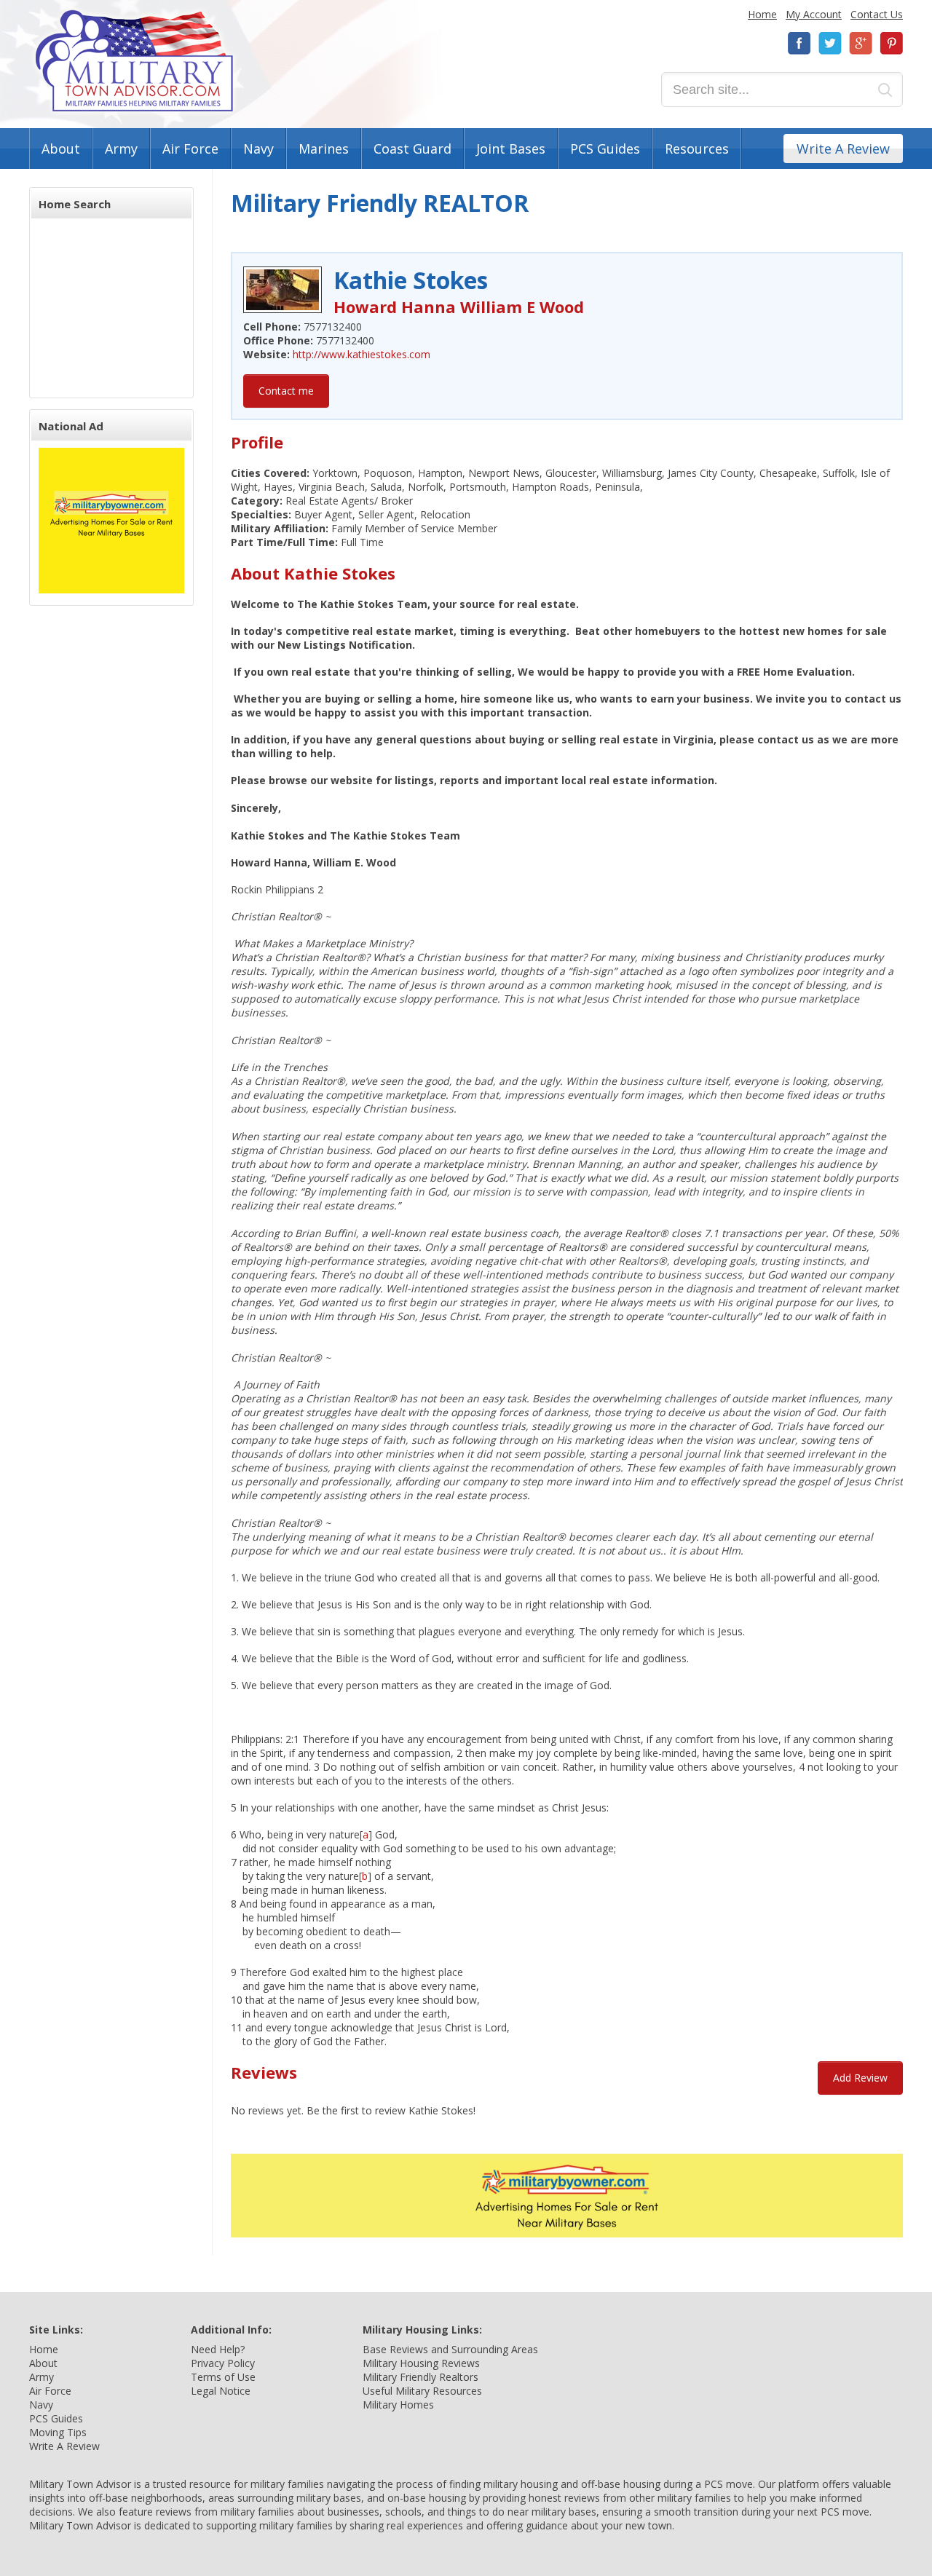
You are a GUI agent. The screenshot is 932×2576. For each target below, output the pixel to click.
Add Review (860, 2078)
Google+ (861, 43)
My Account (814, 14)
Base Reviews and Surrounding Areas (450, 2349)
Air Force (190, 149)
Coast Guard (412, 149)
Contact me (286, 391)
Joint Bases (511, 149)
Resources (697, 149)
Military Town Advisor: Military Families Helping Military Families (134, 61)
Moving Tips (58, 2432)
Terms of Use (223, 2377)
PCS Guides (605, 149)
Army (121, 149)
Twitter (830, 43)
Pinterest (891, 43)
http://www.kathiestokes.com (362, 354)
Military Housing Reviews (421, 2363)
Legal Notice (221, 2391)
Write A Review (843, 149)
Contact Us (877, 14)
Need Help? (218, 2349)
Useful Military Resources (422, 2391)
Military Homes (398, 2405)
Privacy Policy (223, 2363)
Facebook (799, 43)
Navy (258, 149)
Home (762, 14)
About (61, 149)
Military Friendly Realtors (420, 2377)
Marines (324, 149)
